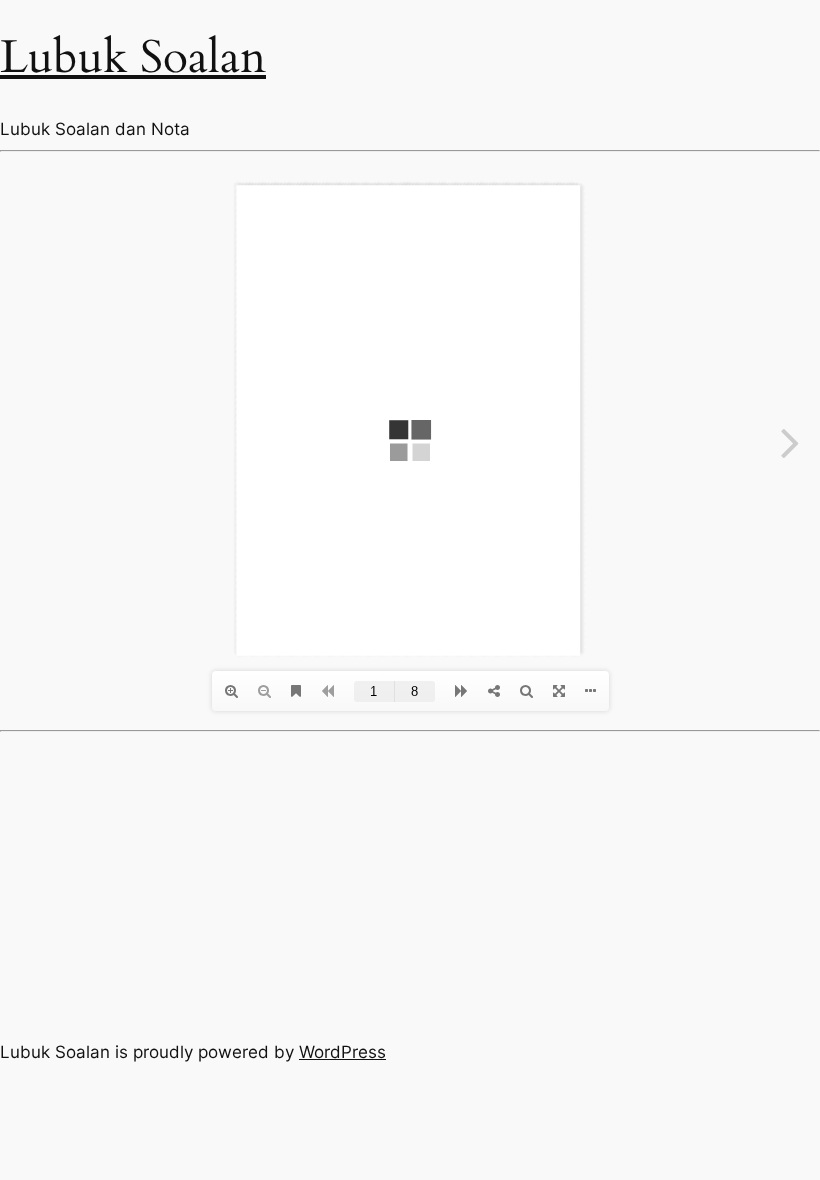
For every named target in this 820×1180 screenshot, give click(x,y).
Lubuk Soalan (133, 57)
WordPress (342, 1052)
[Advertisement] (410, 882)
